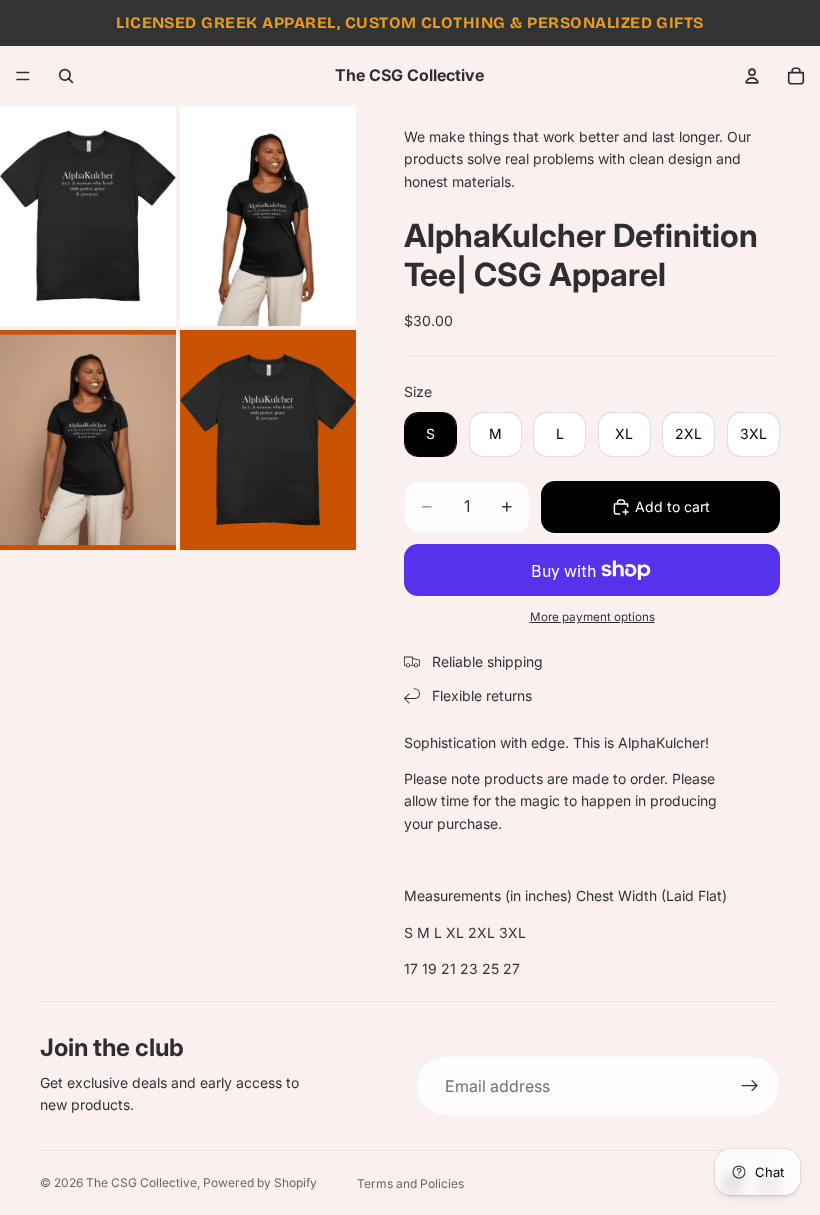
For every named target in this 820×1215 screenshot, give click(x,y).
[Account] (752, 76)
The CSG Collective (141, 1182)
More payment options (592, 617)
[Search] (66, 76)
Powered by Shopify (260, 1182)
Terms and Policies (410, 1183)
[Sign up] (750, 1086)
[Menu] (23, 76)
